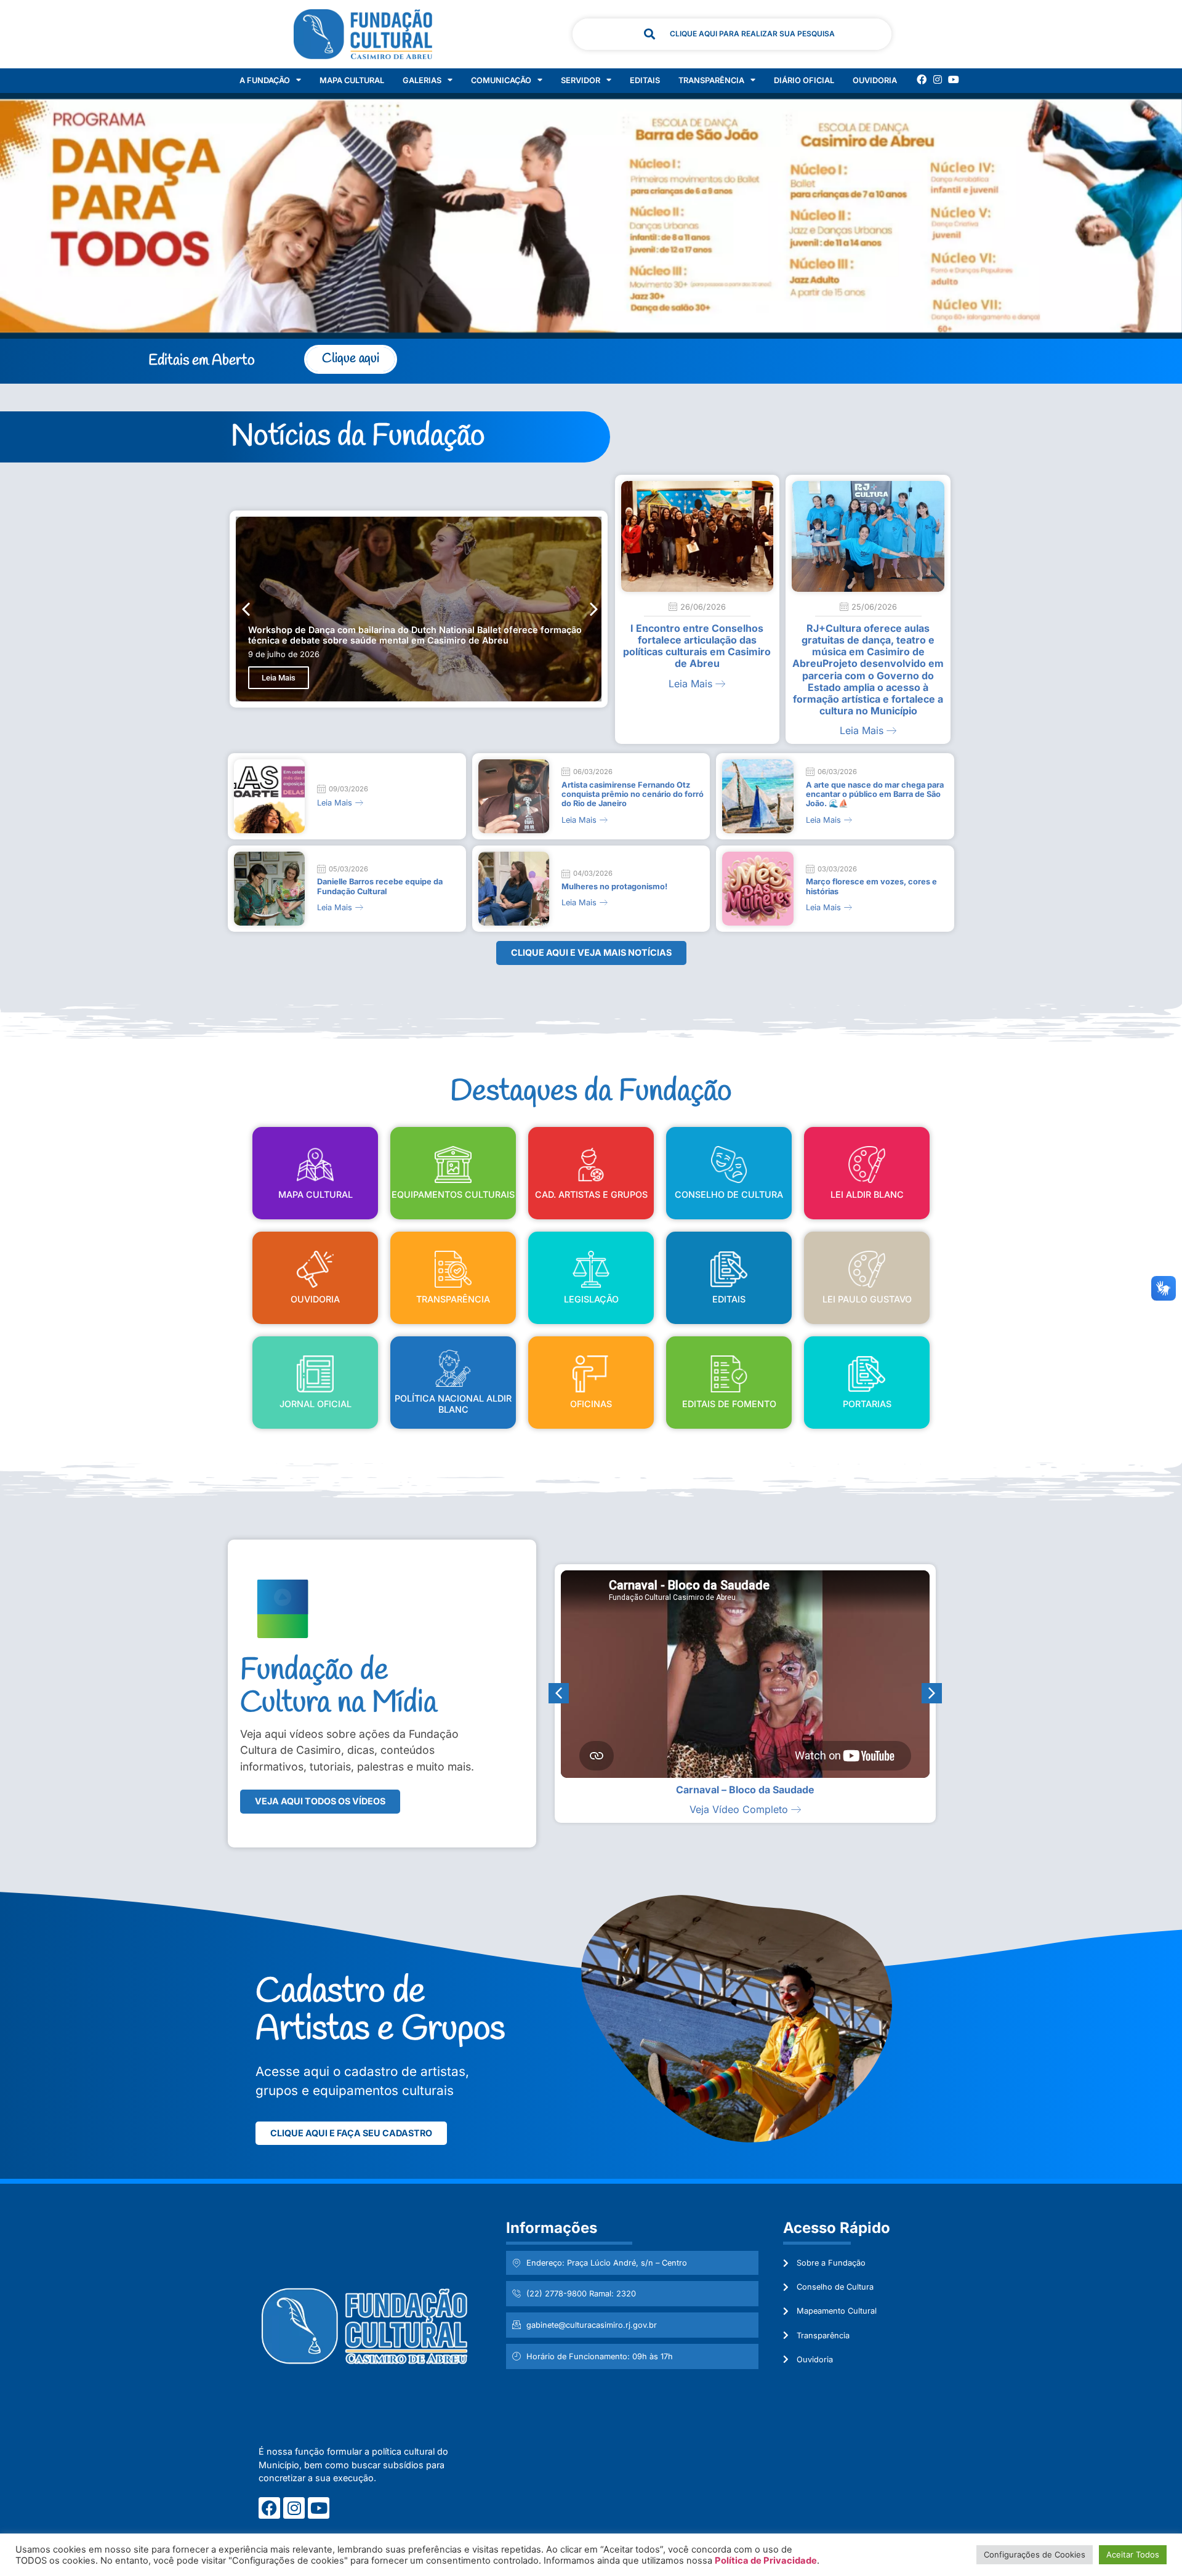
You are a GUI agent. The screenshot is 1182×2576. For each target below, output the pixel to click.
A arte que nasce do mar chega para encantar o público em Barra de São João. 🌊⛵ (875, 794)
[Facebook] (922, 79)
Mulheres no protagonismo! (614, 886)
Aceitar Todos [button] (1133, 2554)
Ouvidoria (875, 80)
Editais (645, 80)
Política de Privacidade (766, 2561)
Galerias (422, 80)
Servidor (581, 80)
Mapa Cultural (352, 80)
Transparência (711, 80)
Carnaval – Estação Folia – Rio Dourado (745, 1790)
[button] (594, 609)
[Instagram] (938, 79)
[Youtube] (954, 79)
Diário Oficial (804, 80)
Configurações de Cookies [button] (1035, 2554)
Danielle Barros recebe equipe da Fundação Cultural (380, 886)
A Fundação (265, 80)
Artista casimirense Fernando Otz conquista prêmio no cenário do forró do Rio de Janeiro (633, 794)
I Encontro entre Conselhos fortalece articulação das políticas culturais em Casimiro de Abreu (697, 646)
